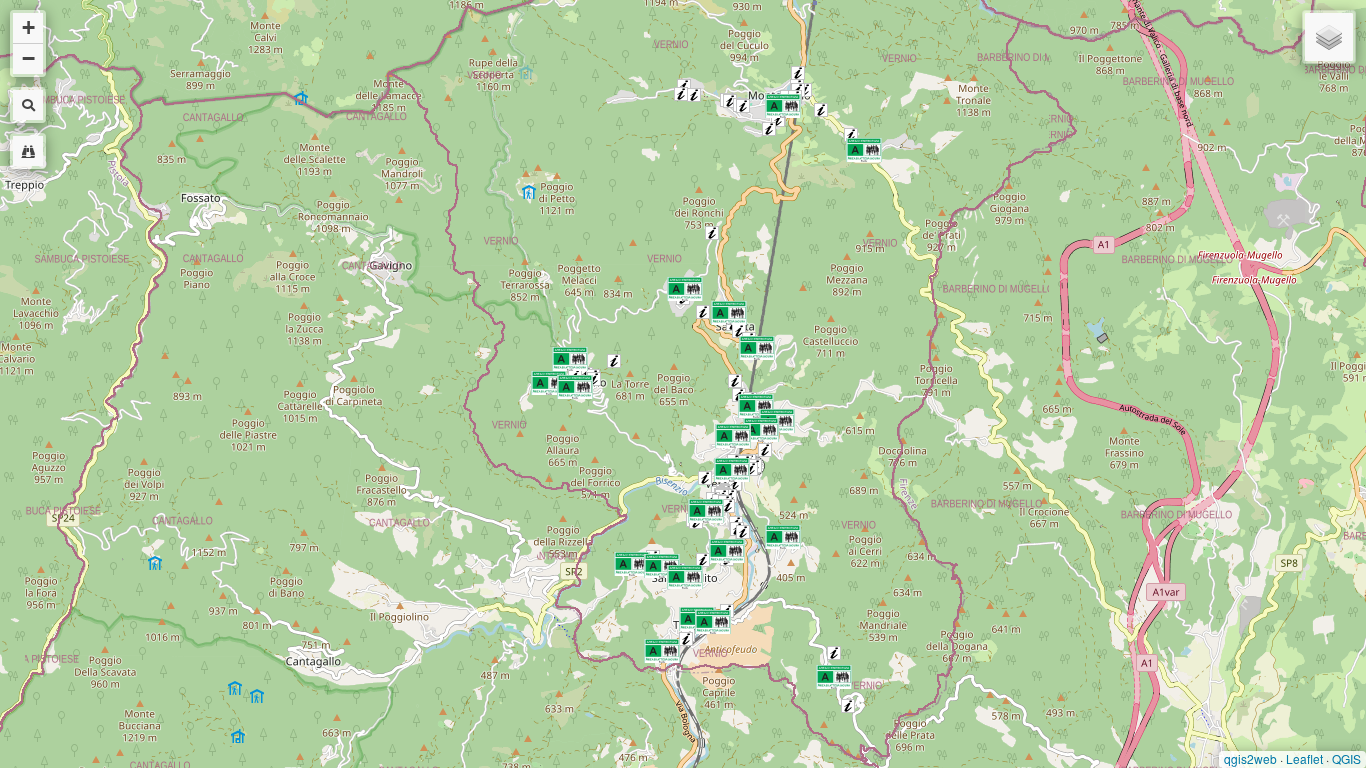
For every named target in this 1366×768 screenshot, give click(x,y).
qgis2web (1250, 758)
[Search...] (28, 151)
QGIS (1346, 758)
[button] (798, 73)
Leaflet (1304, 758)
